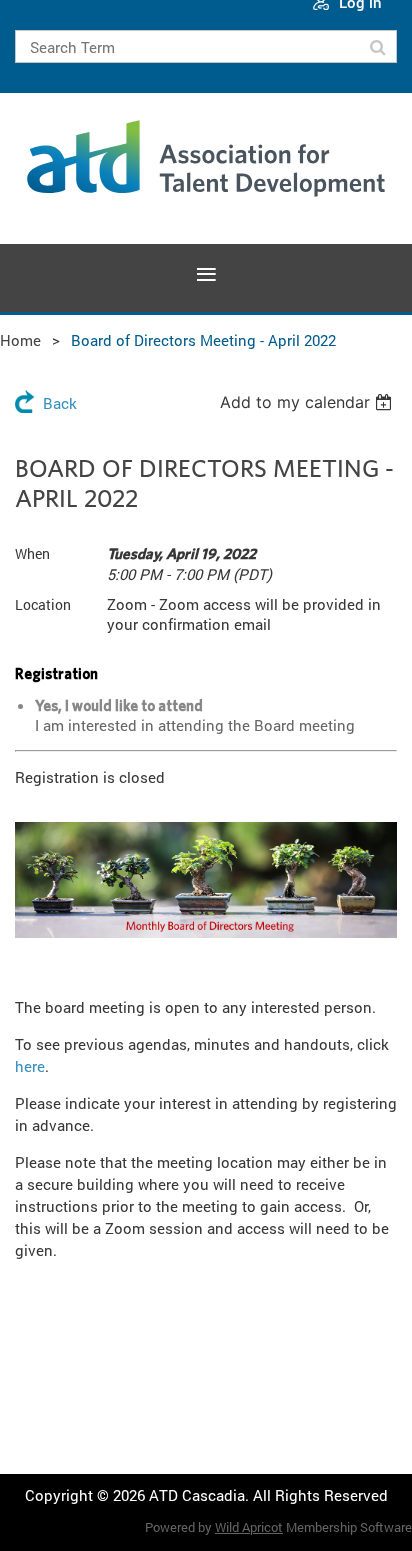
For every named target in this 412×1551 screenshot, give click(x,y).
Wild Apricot (249, 1527)
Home (20, 340)
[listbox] (308, 402)
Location (43, 604)
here (30, 1066)
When (32, 553)
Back (60, 403)
